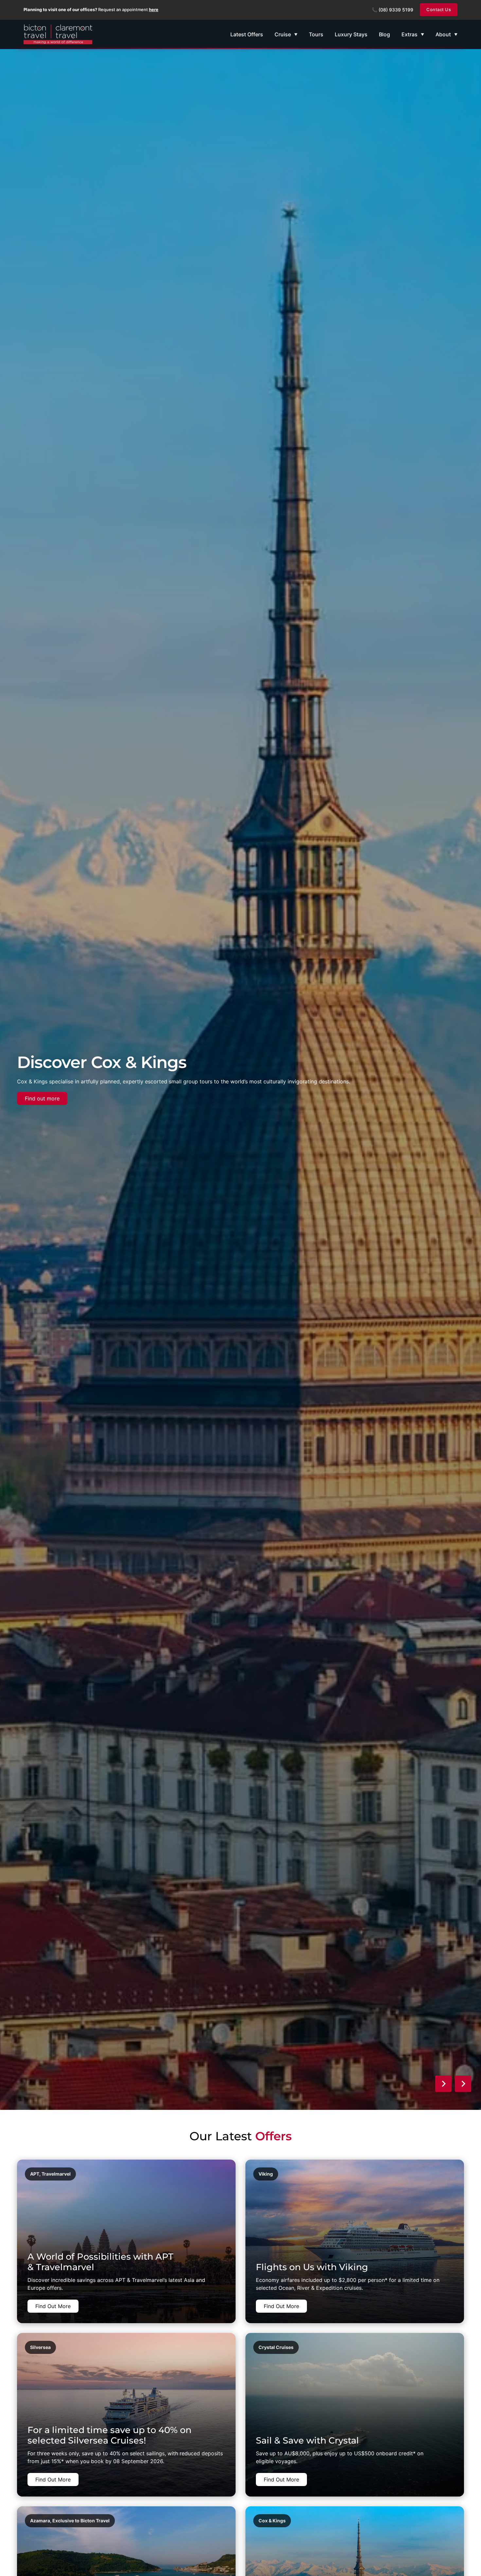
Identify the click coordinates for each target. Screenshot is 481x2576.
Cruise (283, 34)
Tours (316, 34)
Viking (266, 2174)
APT (35, 2174)
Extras (410, 34)
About (443, 34)
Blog (384, 34)
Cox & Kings (272, 2521)
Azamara (40, 2521)
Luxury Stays (351, 34)
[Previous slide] (443, 2084)
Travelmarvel (56, 2174)
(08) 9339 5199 (396, 10)
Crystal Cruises (276, 2347)
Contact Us (439, 9)
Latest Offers (247, 34)
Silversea (40, 2347)
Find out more (42, 1098)
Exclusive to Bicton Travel (81, 2521)
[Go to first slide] (463, 2084)
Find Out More (53, 2306)
